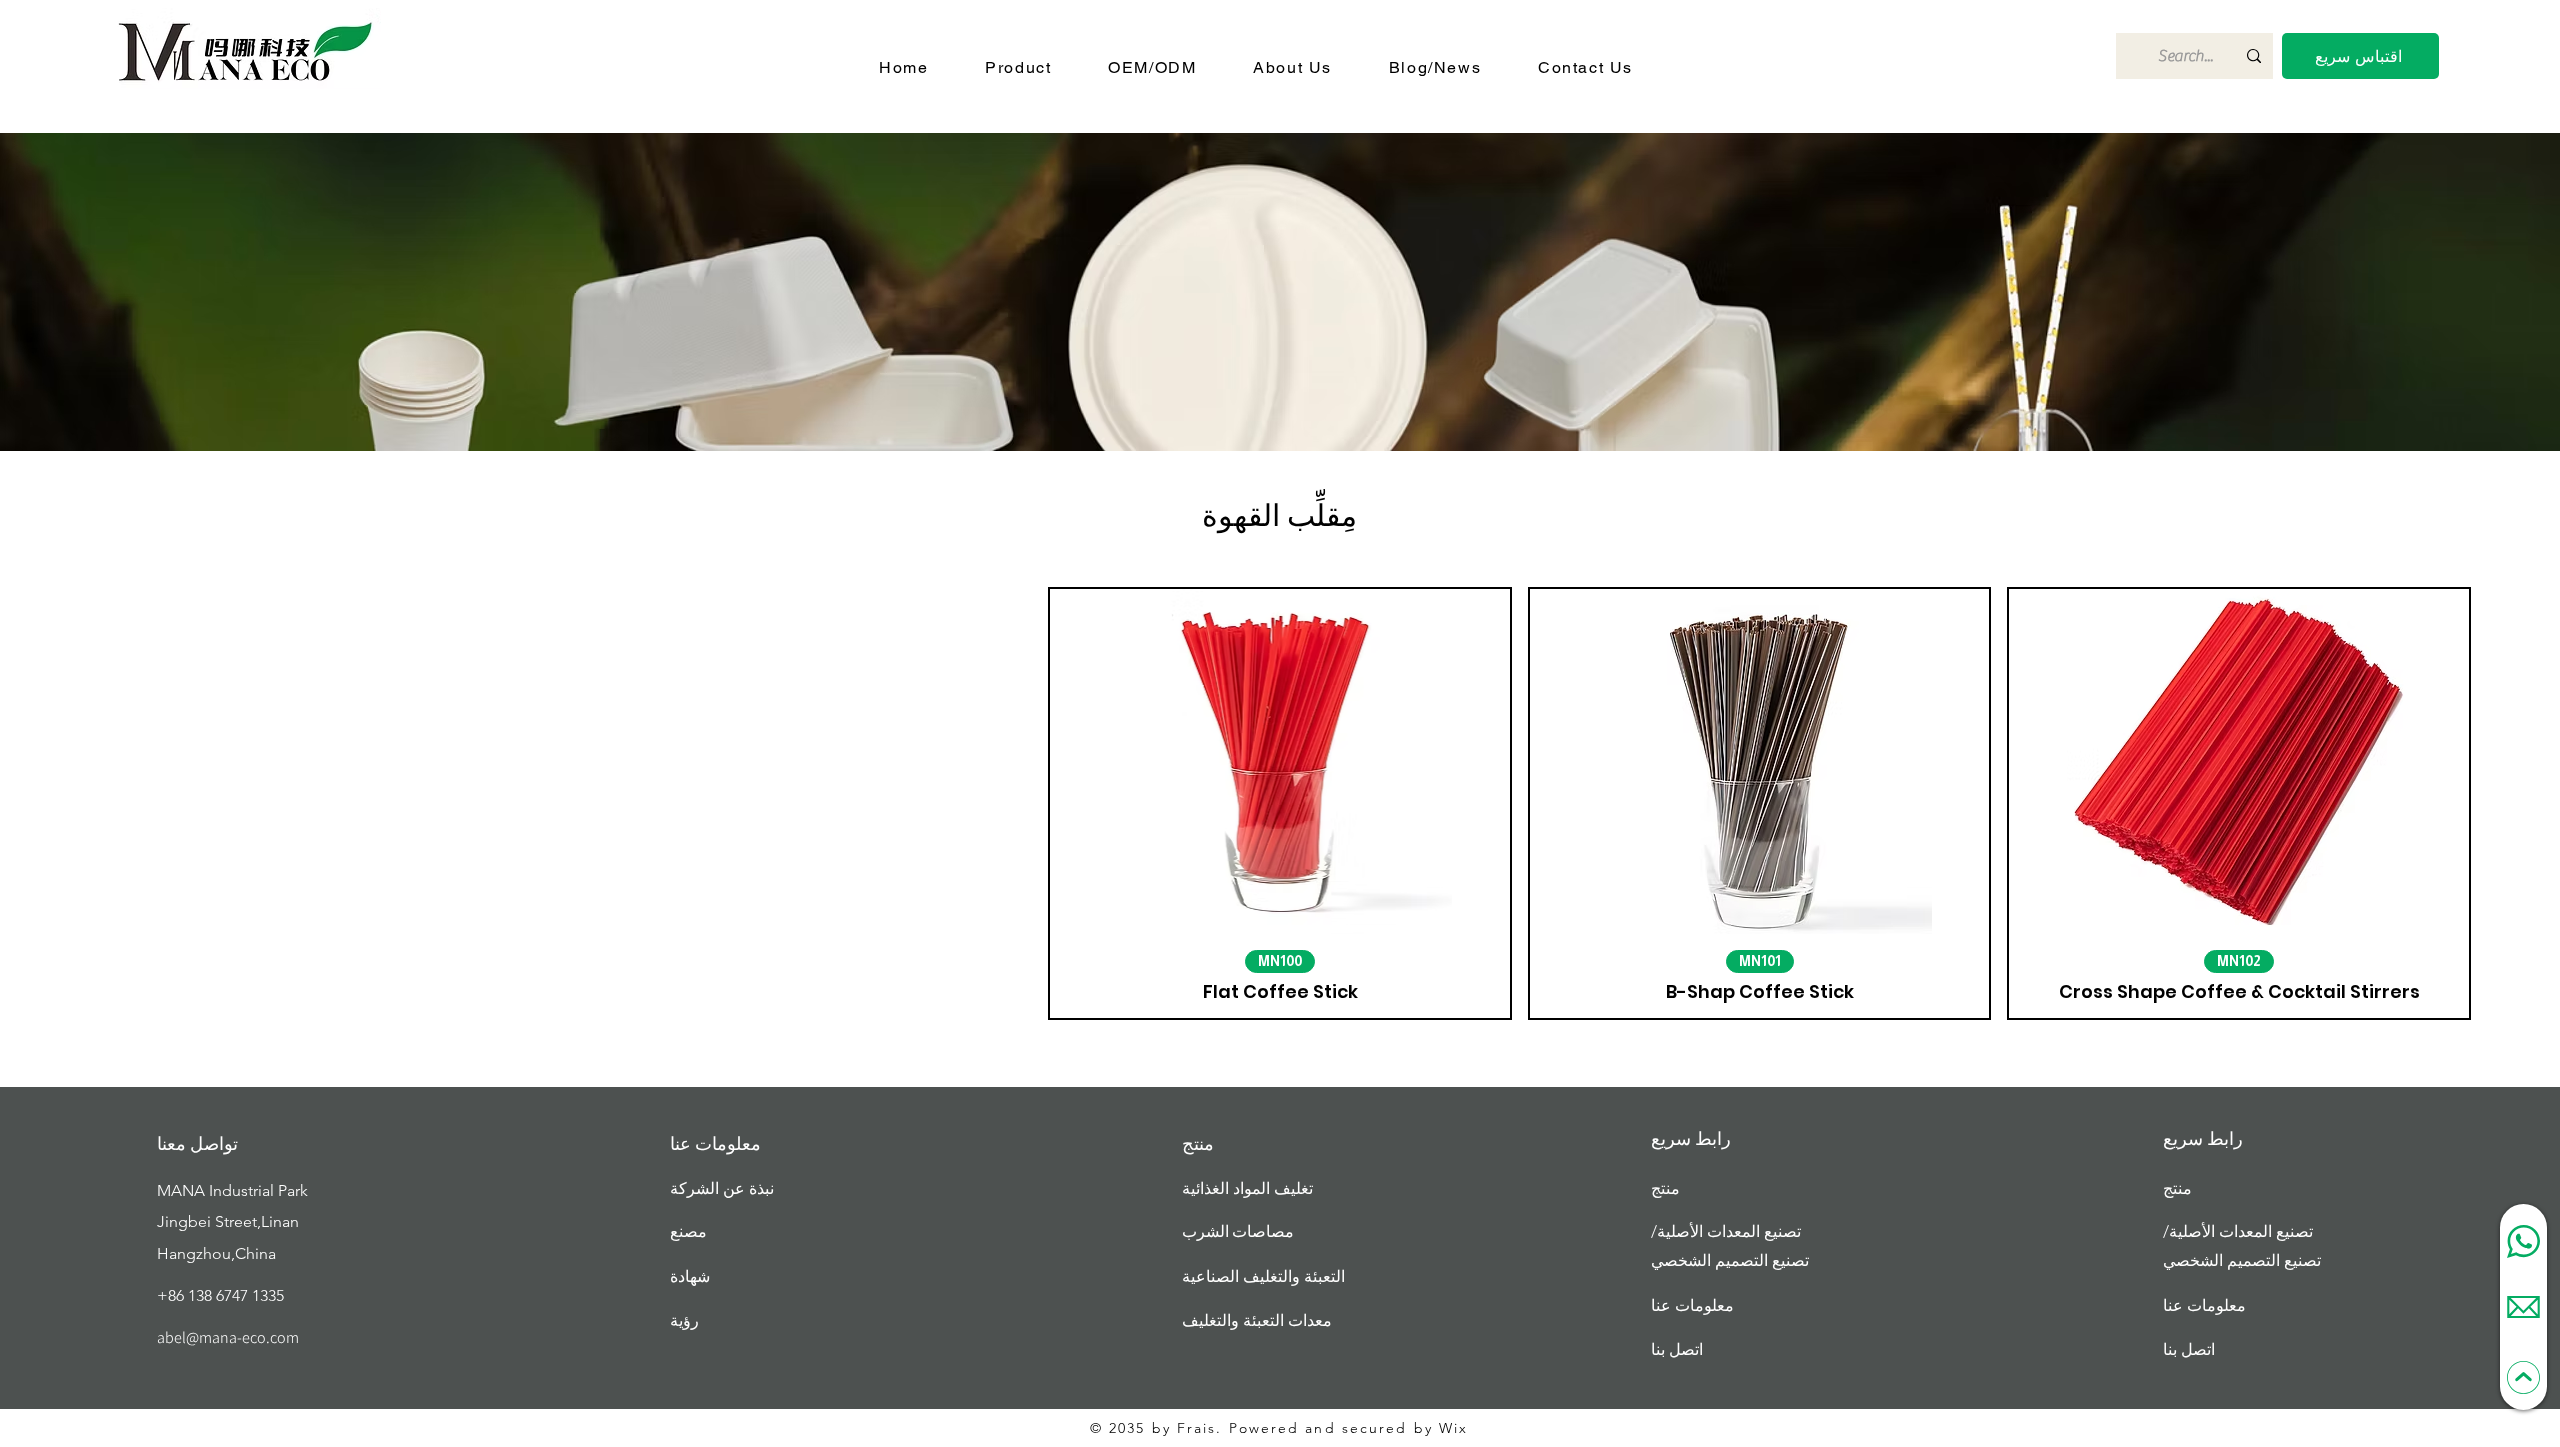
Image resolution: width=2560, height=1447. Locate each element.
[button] (2360, 56)
